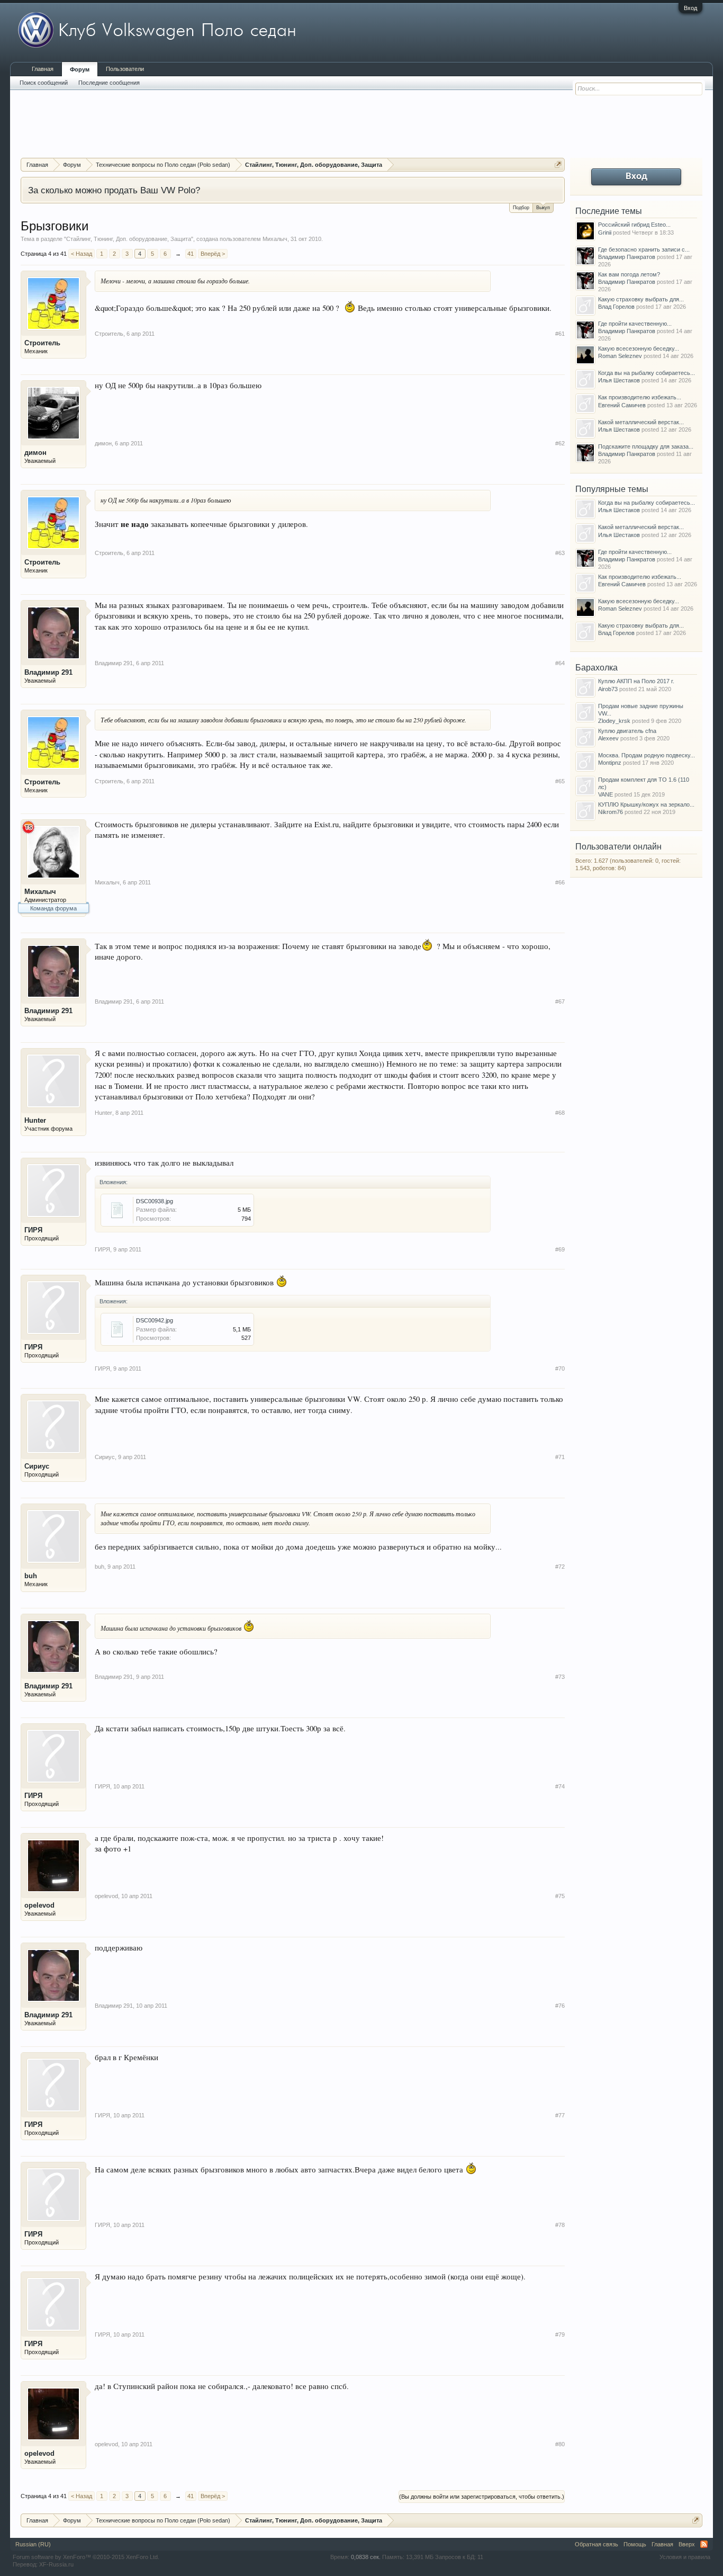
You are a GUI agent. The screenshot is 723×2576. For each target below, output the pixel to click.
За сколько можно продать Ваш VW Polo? (114, 190)
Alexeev (608, 738)
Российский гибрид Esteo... (634, 225)
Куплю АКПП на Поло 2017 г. (636, 681)
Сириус (37, 1466)
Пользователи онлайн (618, 847)
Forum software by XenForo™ (86, 2557)
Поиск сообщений (44, 83)
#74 (560, 1786)
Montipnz (610, 763)
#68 (560, 1113)
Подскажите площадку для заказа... (646, 446)
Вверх (687, 2544)
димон (35, 453)
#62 (560, 443)
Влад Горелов (616, 307)
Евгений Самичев (622, 405)
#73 (560, 1677)
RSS (704, 2544)
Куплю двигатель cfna (627, 731)
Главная (43, 69)
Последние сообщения (109, 83)
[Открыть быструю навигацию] (558, 164)
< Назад (82, 254)
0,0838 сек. (366, 2557)
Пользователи (125, 69)
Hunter (35, 1120)
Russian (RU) (33, 2544)
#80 (560, 2444)
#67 (560, 1001)
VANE (605, 794)
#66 (560, 882)
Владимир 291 (48, 672)
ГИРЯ (33, 1230)
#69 (560, 1249)
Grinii (605, 232)
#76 (560, 2006)
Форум (80, 69)
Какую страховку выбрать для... (641, 299)
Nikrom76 (611, 812)
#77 (560, 2115)
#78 (560, 2225)
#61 (560, 334)
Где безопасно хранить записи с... (644, 249)
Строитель (42, 343)
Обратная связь (597, 2544)
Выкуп (543, 208)
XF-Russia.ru (56, 2564)
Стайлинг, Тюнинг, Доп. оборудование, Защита (129, 239)
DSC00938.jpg (155, 1201)
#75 (560, 1896)
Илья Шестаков (619, 380)
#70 (560, 1368)
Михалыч (275, 239)
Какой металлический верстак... (641, 422)
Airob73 (608, 689)
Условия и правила (685, 2557)
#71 (560, 1457)
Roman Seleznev (620, 356)
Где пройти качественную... (635, 324)
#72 (560, 1567)
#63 (560, 553)
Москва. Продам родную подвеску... (647, 755)
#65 (560, 781)
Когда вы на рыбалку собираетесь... (647, 373)
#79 (560, 2334)
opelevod (39, 1905)
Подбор (521, 208)
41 (191, 254)
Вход (690, 8)
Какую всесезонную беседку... (639, 348)
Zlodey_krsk (614, 721)
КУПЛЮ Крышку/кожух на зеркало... (646, 804)
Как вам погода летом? (629, 274)
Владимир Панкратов (627, 257)
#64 (560, 663)
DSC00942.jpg (155, 1320)
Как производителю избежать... (640, 397)
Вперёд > (213, 254)
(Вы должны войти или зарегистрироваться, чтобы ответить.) (482, 2497)
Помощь (635, 2544)
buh (31, 1576)
